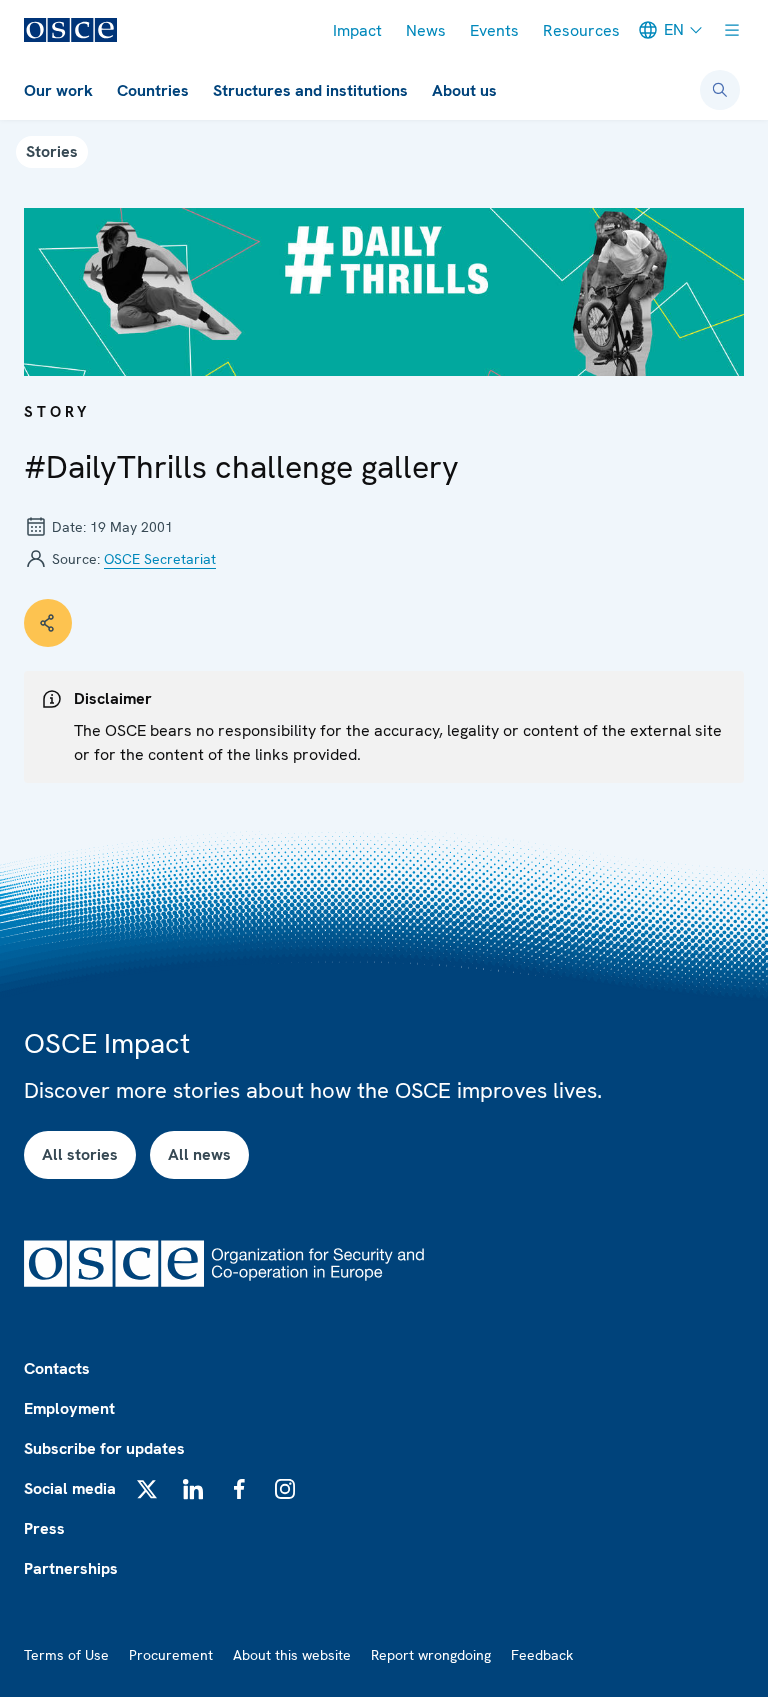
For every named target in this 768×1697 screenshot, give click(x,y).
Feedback (542, 1655)
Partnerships (71, 1568)
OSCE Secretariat (160, 559)
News (426, 30)
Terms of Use (66, 1655)
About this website (292, 1655)
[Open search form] (720, 90)
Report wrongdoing (431, 1655)
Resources (581, 30)
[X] (147, 1489)
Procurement (171, 1655)
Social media (70, 1488)
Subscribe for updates (104, 1448)
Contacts (57, 1368)
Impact (357, 30)
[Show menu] (732, 30)
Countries (153, 90)
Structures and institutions (310, 90)
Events (494, 30)
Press (44, 1528)
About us (464, 90)
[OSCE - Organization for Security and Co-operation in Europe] (70, 30)
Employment (69, 1408)
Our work (58, 90)
